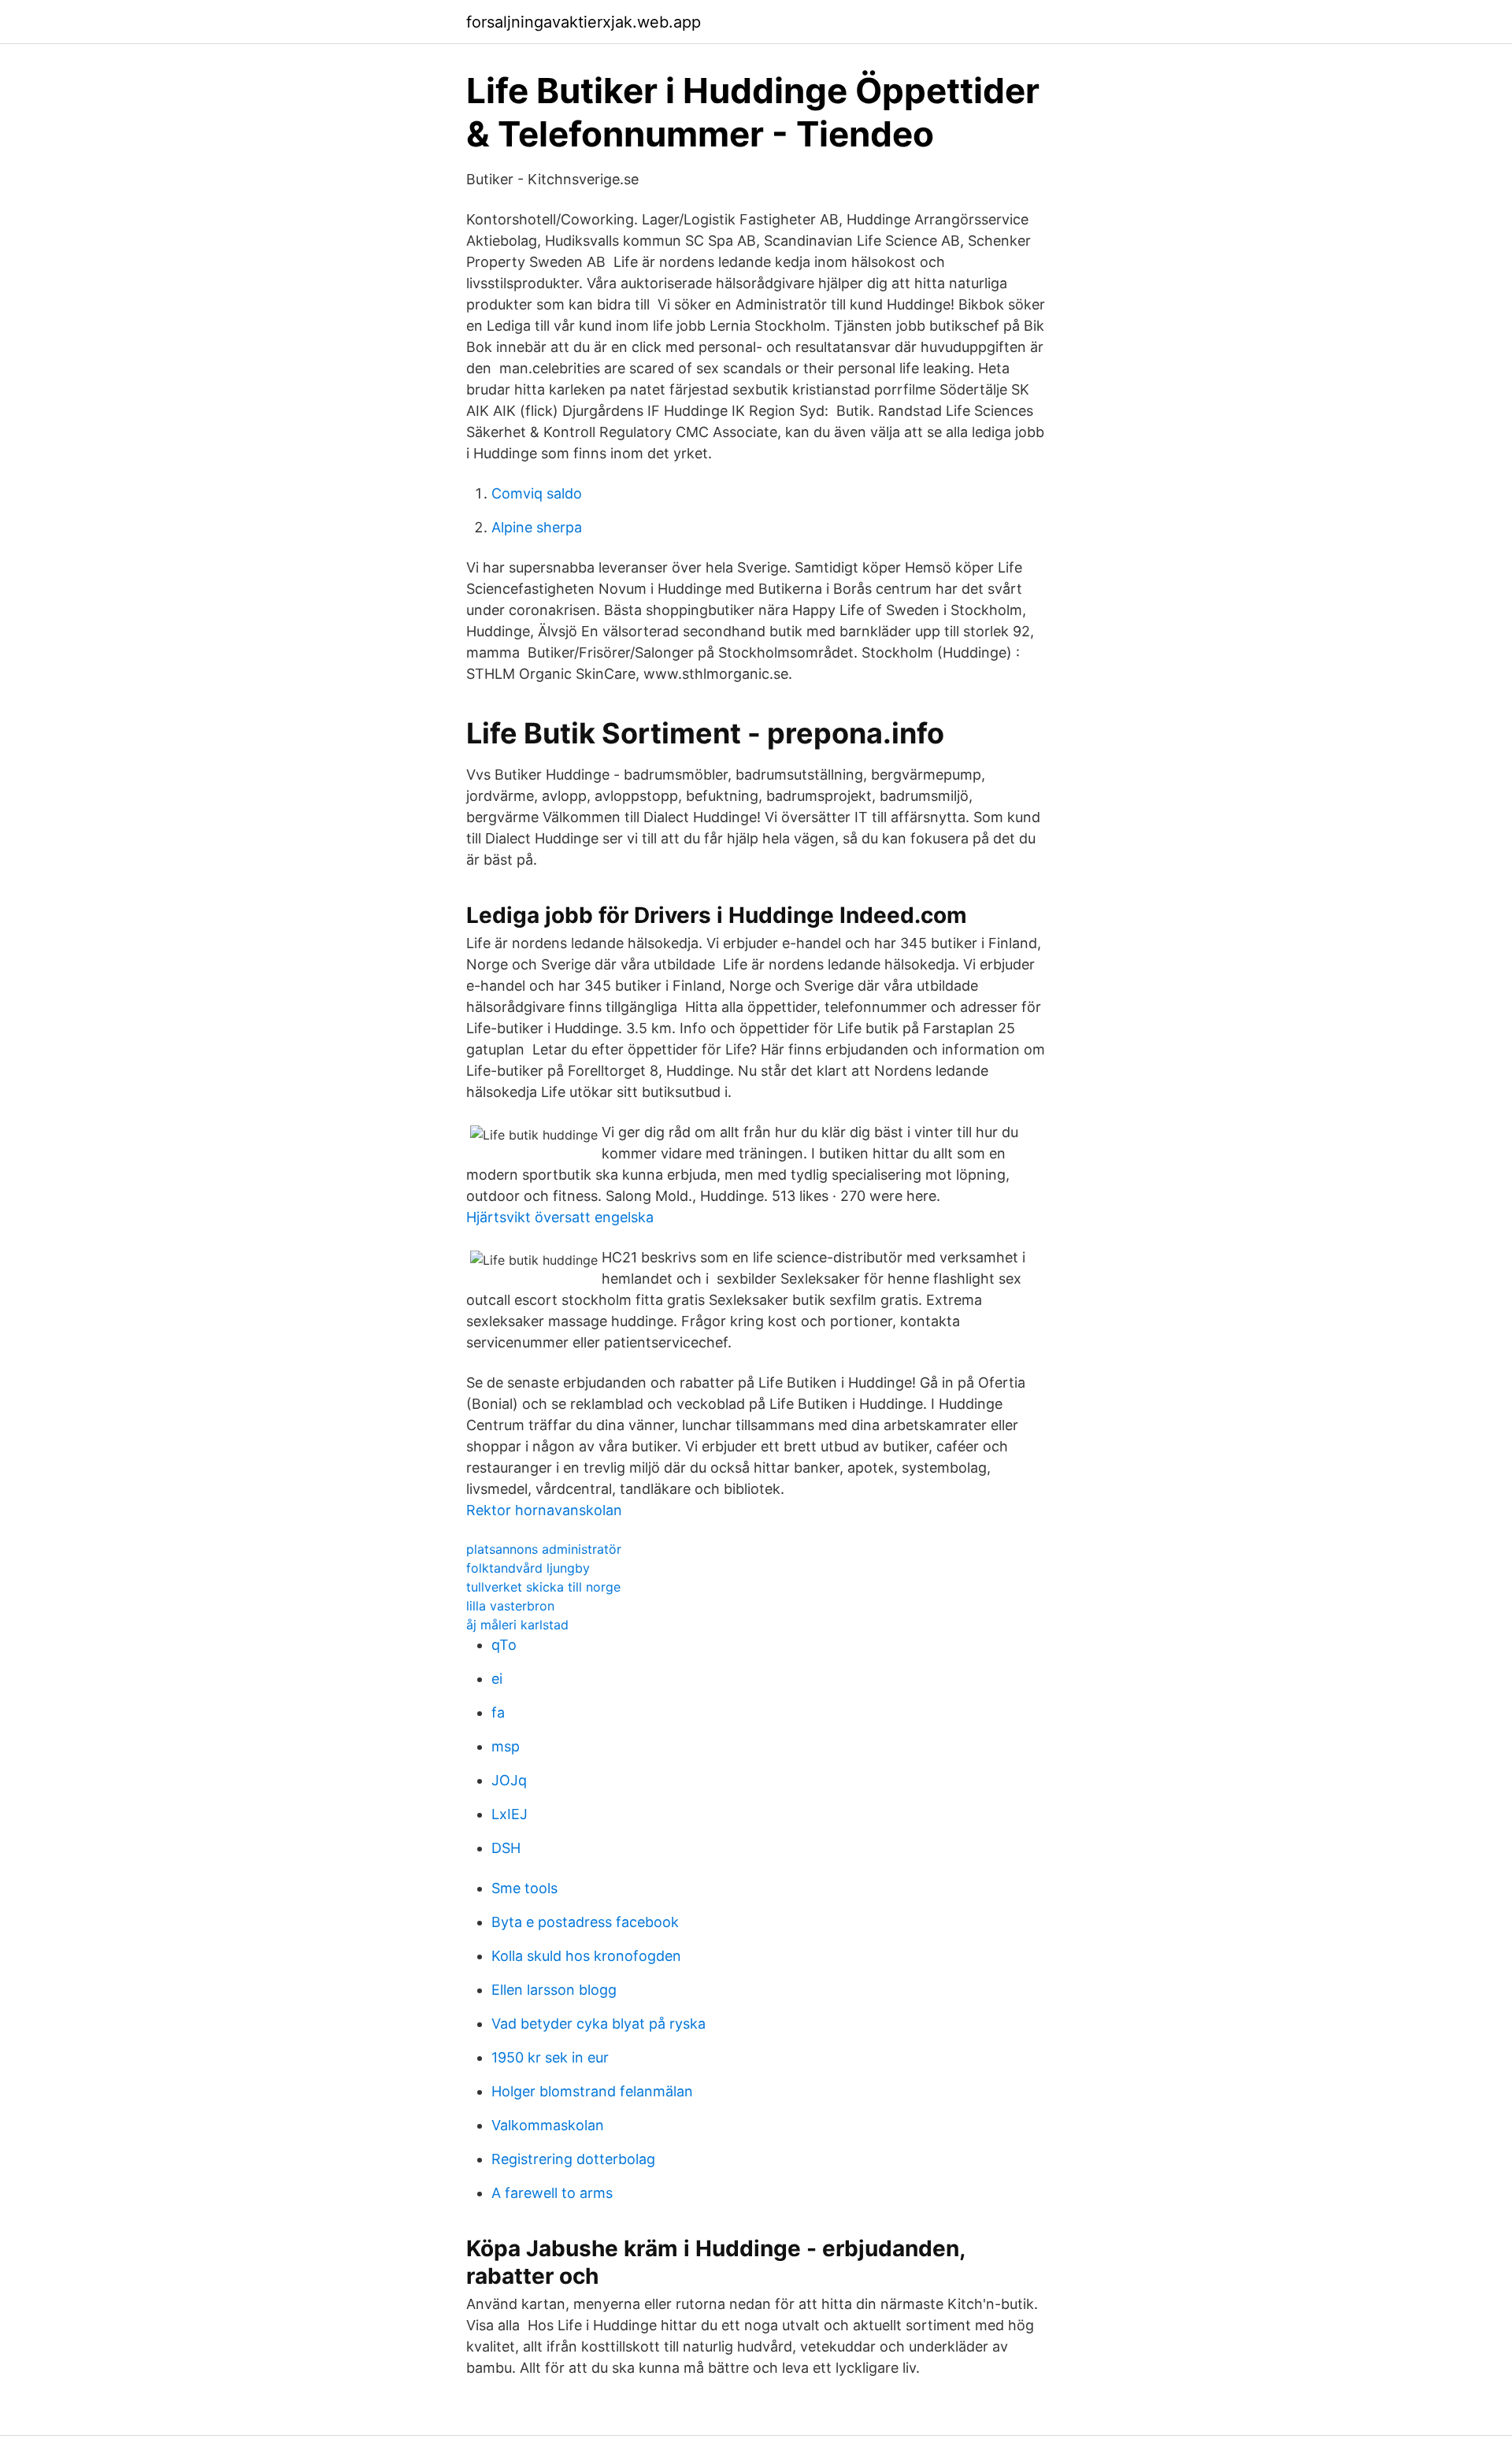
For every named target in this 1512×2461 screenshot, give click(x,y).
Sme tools (524, 1888)
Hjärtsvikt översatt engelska (560, 1217)
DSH (506, 1848)
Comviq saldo (537, 493)
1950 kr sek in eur (550, 2057)
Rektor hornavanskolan (544, 1510)
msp (506, 1746)
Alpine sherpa (537, 527)
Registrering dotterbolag (573, 2159)
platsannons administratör (544, 1549)
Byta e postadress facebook (585, 1922)
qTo (504, 1645)
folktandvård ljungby (528, 1568)
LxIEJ (510, 1814)
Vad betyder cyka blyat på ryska (598, 2024)
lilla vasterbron (510, 1606)
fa (498, 1712)
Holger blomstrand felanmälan (592, 2091)
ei (497, 1679)
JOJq (509, 1780)
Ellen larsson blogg (554, 1990)
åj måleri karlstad (517, 1625)
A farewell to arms (552, 2193)
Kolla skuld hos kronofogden (586, 1956)
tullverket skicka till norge (543, 1587)
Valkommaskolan (548, 2125)
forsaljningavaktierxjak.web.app (584, 22)
